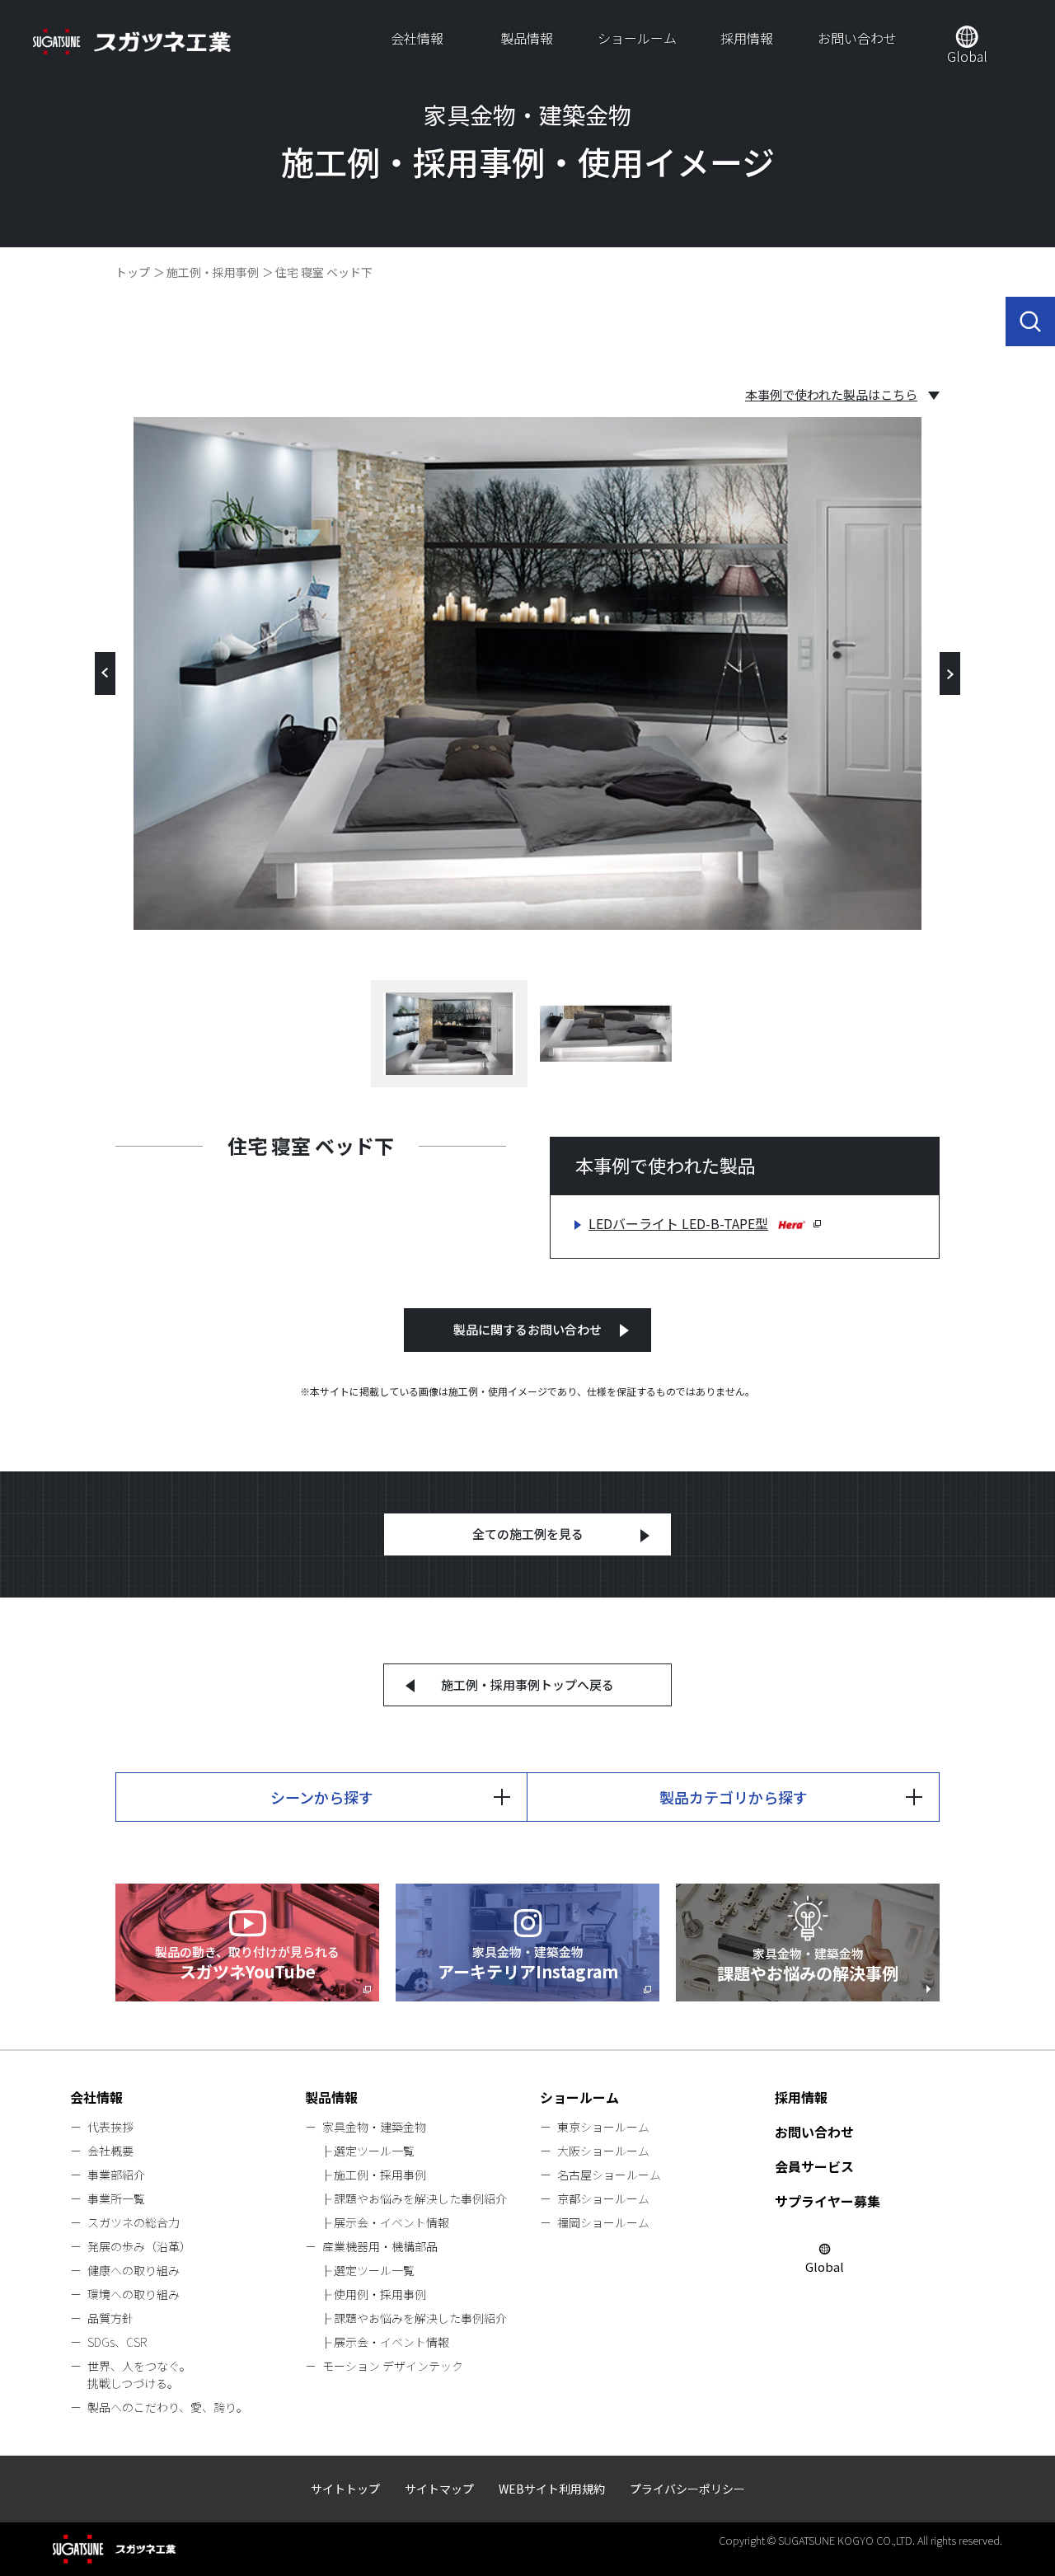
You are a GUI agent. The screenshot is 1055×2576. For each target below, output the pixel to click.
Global (967, 56)
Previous (105, 673)
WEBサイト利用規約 (552, 2489)
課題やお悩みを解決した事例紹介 (420, 2198)
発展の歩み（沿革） (139, 2246)
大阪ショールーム (603, 2151)
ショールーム (637, 38)
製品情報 (527, 38)
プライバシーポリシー (687, 2489)
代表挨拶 (110, 2127)
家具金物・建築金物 (374, 2127)
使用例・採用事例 (380, 2294)
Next (950, 673)
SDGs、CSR (117, 2342)
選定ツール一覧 (374, 2151)
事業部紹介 (116, 2175)
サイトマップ (439, 2489)
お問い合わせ (857, 38)
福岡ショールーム (603, 2222)
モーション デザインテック (393, 2366)
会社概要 (110, 2151)
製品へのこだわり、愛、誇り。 (168, 2407)
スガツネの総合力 (134, 2222)
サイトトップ (345, 2489)
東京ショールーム (603, 2127)
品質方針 (110, 2318)
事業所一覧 (116, 2198)
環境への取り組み (134, 2294)
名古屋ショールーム (609, 2175)
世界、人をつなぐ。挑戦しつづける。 (139, 2374)
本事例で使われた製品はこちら (831, 395)
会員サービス (814, 2166)
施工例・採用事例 (213, 272)
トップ (133, 272)
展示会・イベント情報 (392, 2222)
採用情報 (747, 38)
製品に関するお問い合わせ (527, 1329)
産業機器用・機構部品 (380, 2246)
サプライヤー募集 (828, 2201)
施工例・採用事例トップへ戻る (527, 1684)
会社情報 (417, 38)
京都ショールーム (603, 2198)
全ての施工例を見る (528, 1534)
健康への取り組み (134, 2270)
